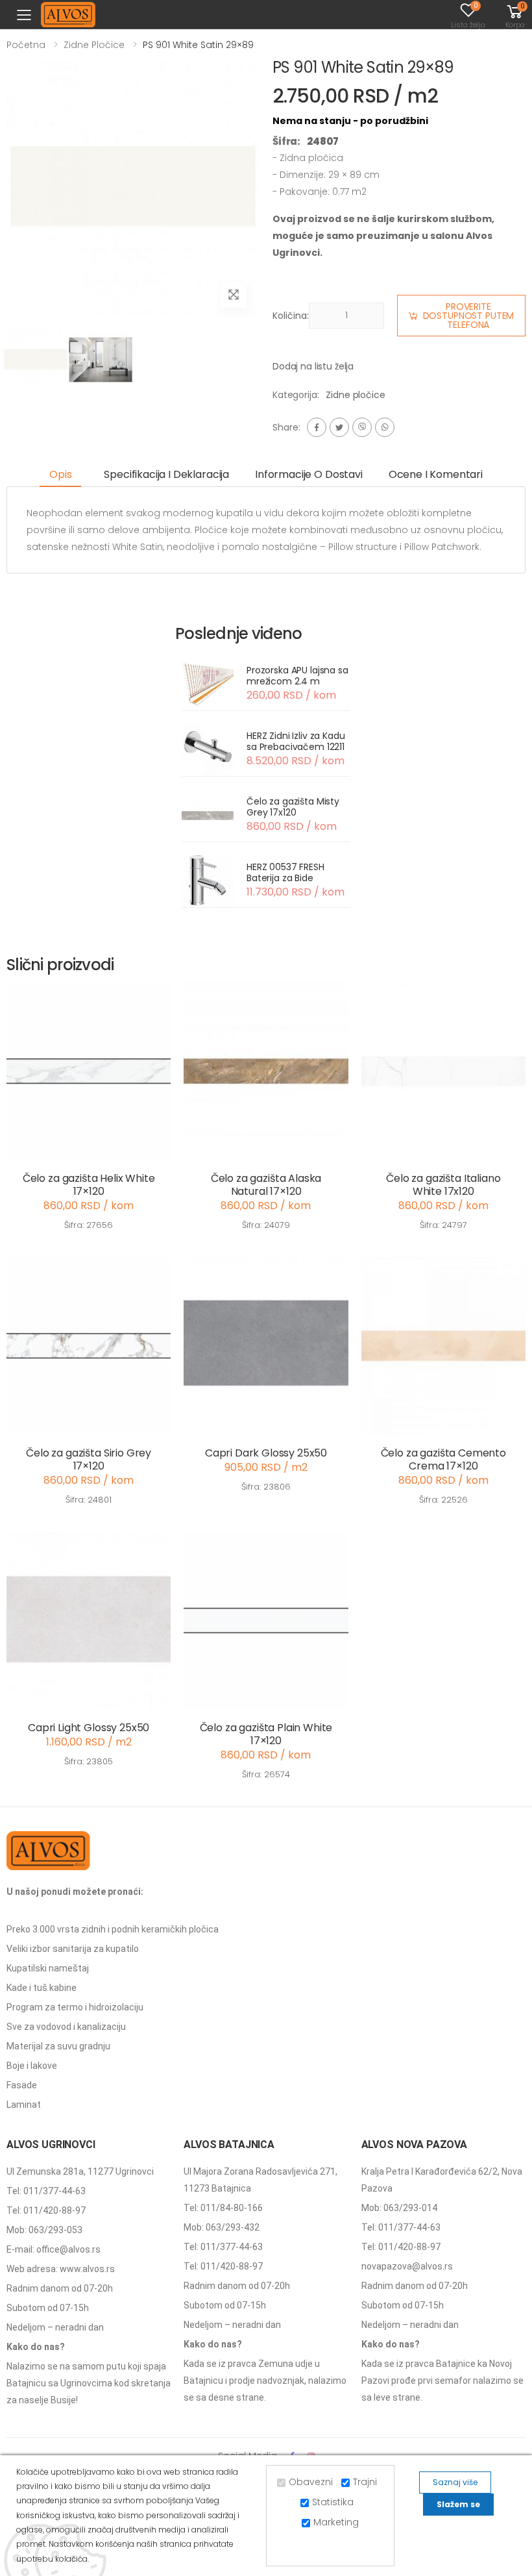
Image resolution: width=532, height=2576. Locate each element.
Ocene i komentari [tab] (436, 474)
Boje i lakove (32, 2066)
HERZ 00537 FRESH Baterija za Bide (285, 873)
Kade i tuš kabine (42, 1988)
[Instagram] (362, 427)
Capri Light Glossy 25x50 (89, 1728)
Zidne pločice (94, 45)
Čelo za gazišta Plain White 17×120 (266, 1734)
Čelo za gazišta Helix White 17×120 (89, 1185)
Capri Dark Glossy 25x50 (266, 1453)
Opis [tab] (60, 474)
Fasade (22, 2085)
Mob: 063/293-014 (399, 2208)
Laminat (24, 2105)
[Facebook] (317, 427)
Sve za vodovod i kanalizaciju (66, 2027)
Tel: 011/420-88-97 (46, 2210)
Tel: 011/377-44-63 (46, 2191)
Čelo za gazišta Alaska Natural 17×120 (266, 1185)
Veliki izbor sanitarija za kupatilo (73, 1949)
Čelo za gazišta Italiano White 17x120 (443, 1185)
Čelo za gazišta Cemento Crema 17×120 (443, 1459)
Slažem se (458, 2504)
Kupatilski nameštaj (48, 1968)
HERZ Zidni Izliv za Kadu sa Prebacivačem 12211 (296, 742)
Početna (26, 45)
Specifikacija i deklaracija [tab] (166, 474)
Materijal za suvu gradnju (58, 2046)
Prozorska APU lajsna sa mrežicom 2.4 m (297, 676)
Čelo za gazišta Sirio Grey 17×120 (89, 1459)
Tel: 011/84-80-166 (223, 2208)
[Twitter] (339, 427)
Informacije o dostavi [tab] (309, 474)
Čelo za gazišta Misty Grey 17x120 (293, 807)
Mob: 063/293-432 (222, 2227)
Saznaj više (455, 2482)
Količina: (291, 316)
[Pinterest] (385, 427)
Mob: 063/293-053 (44, 2230)
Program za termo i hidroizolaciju (75, 2007)
